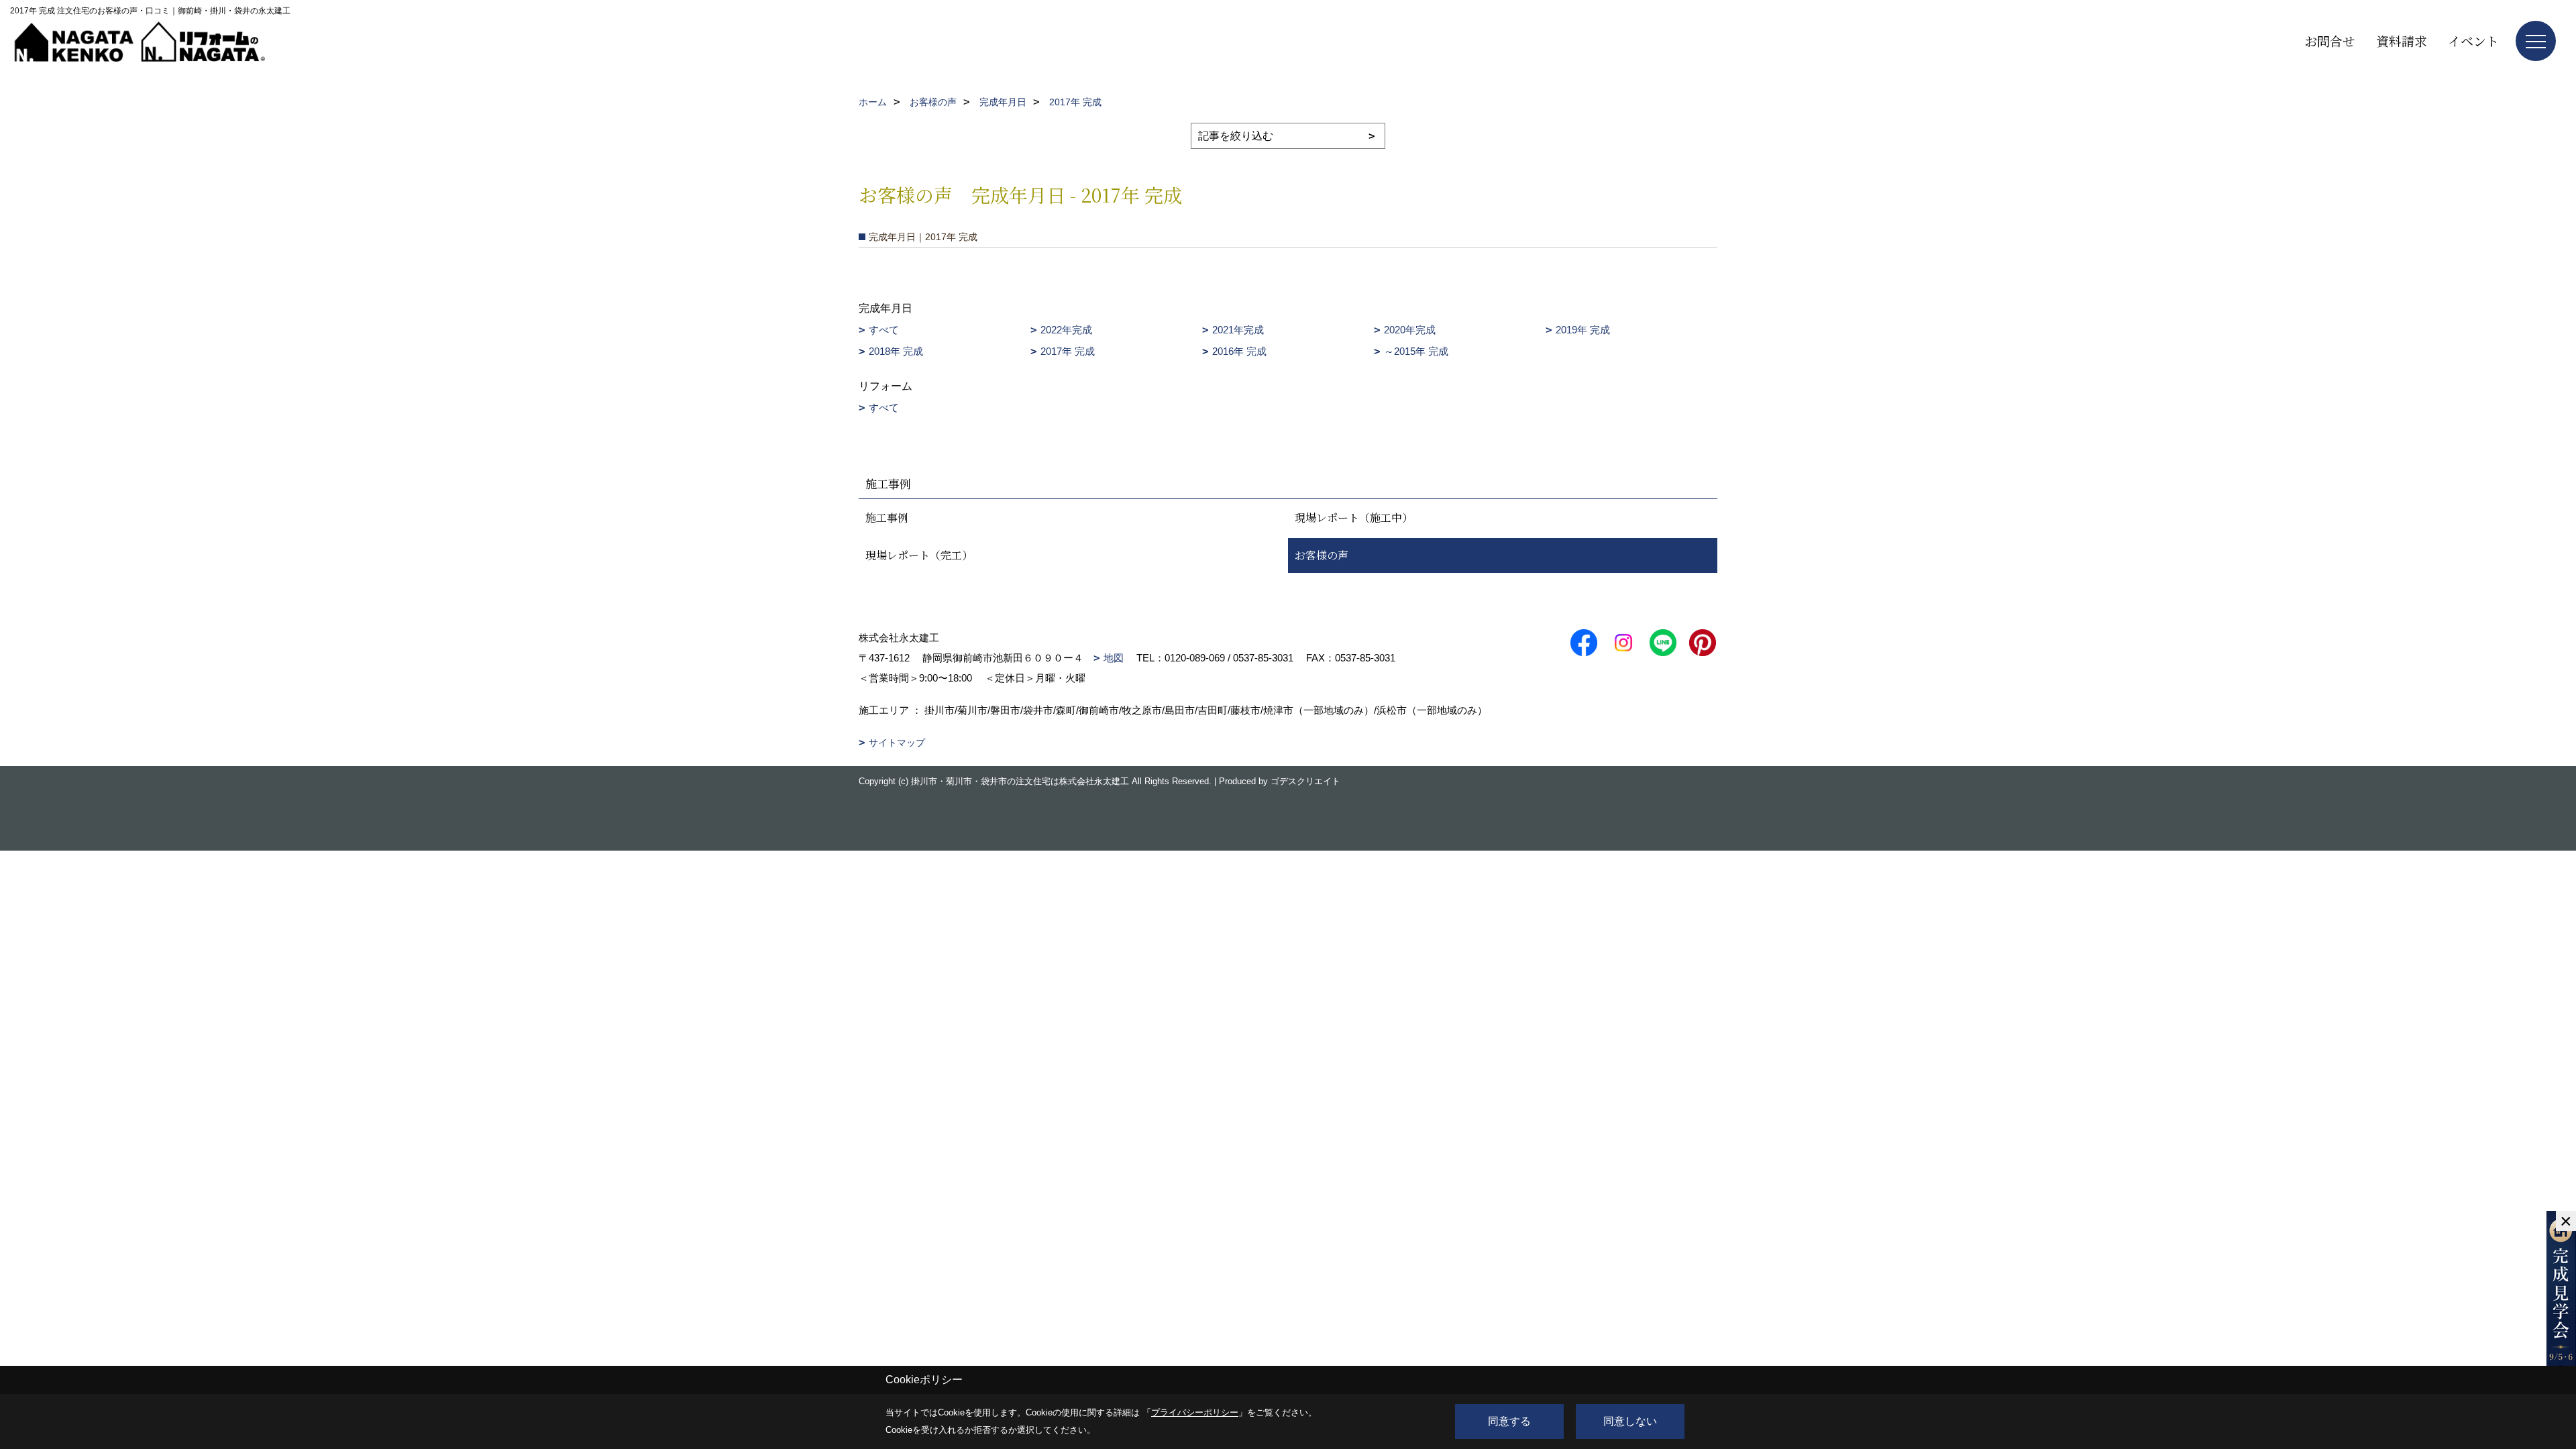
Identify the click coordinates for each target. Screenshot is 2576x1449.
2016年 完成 (1239, 351)
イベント (2473, 41)
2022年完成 (1066, 330)
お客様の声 (1322, 555)
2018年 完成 (896, 351)
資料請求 (2402, 41)
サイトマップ (897, 743)
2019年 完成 (1583, 330)
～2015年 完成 (1416, 351)
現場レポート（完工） (919, 555)
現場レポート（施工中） (1354, 518)
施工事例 (887, 518)
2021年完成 (1238, 330)
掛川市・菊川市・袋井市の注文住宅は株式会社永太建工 (1020, 781)
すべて (884, 330)
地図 (1114, 658)
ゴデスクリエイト (1305, 781)
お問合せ (2330, 41)
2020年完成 (1410, 330)
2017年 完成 (1068, 351)
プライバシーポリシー (1195, 1412)
